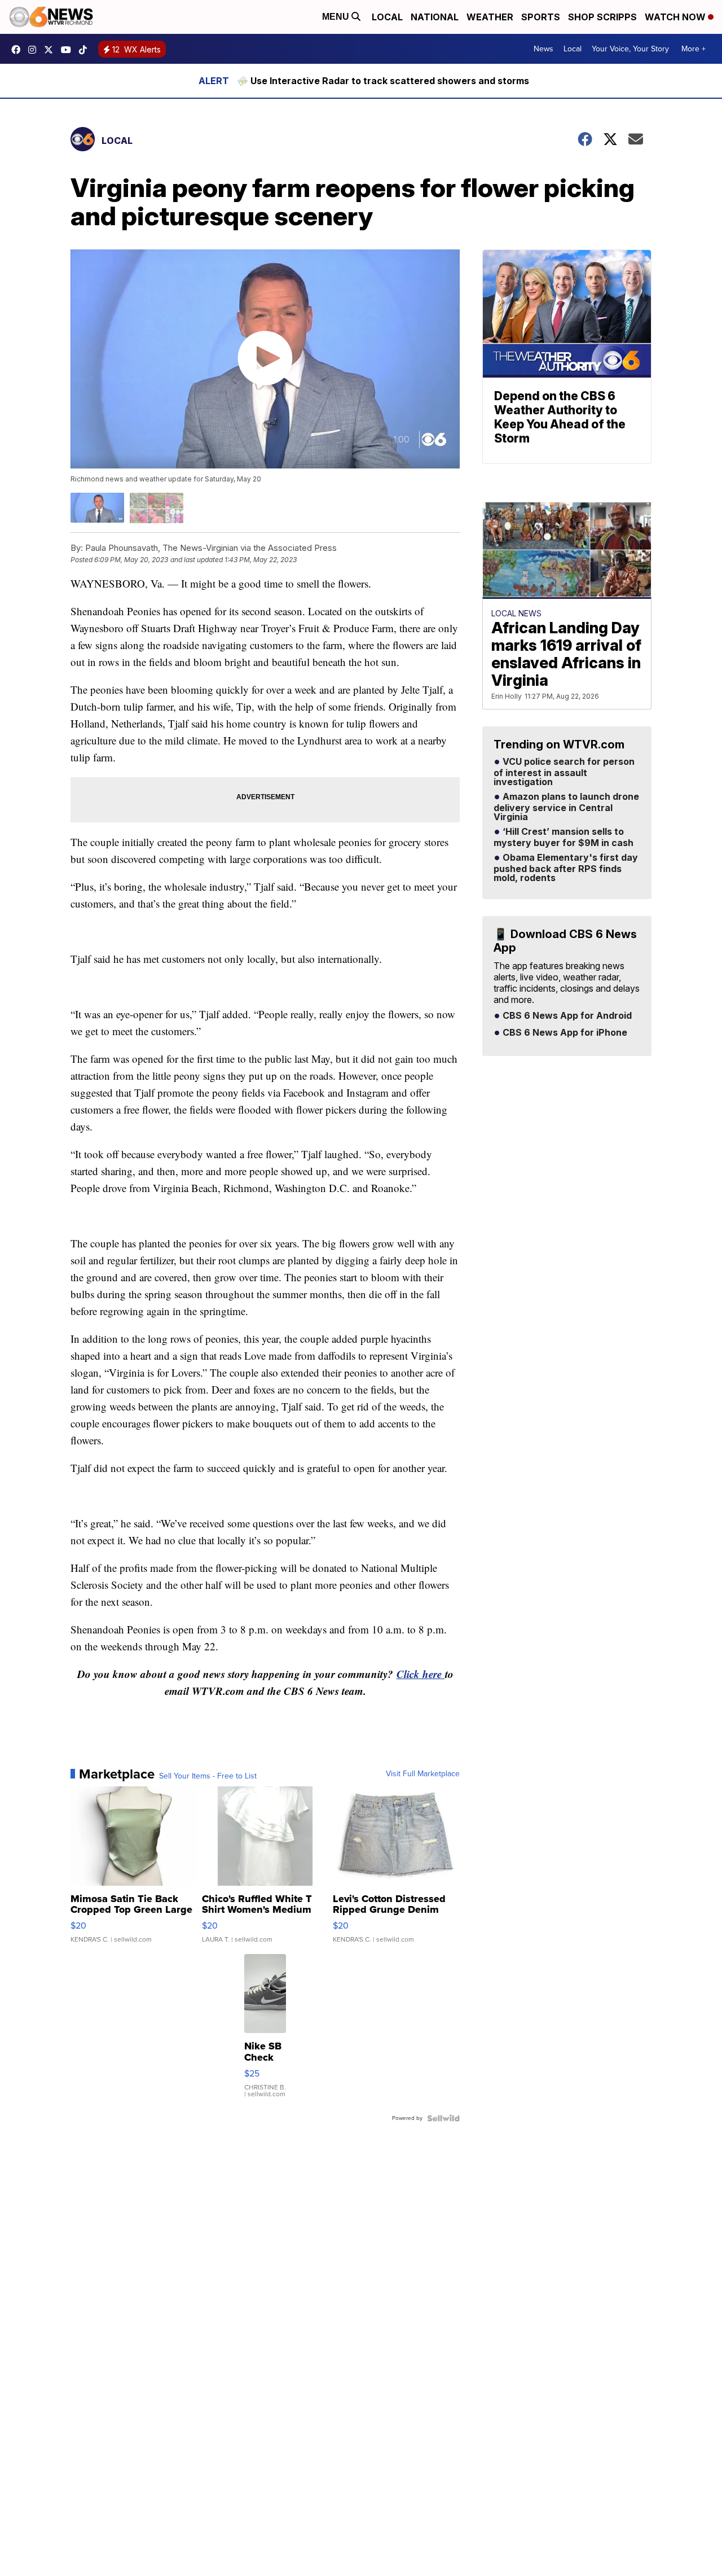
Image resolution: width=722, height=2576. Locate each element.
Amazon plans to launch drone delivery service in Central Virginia (566, 807)
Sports (541, 17)
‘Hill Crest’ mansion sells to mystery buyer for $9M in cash (563, 838)
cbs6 (35, 50)
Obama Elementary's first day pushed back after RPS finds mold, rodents (566, 868)
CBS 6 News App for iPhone (564, 1033)
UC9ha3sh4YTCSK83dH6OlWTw (69, 50)
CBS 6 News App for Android (566, 1016)
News (543, 49)
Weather (490, 17)
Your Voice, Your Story (630, 49)
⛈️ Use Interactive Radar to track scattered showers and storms (383, 81)
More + (694, 49)
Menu (337, 17)
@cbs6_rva (86, 50)
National (435, 17)
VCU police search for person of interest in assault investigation (564, 772)
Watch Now (676, 17)
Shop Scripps (602, 17)
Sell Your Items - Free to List (208, 1776)
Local (387, 17)
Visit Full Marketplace (423, 1774)
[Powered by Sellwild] (443, 2118)
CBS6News (19, 50)
